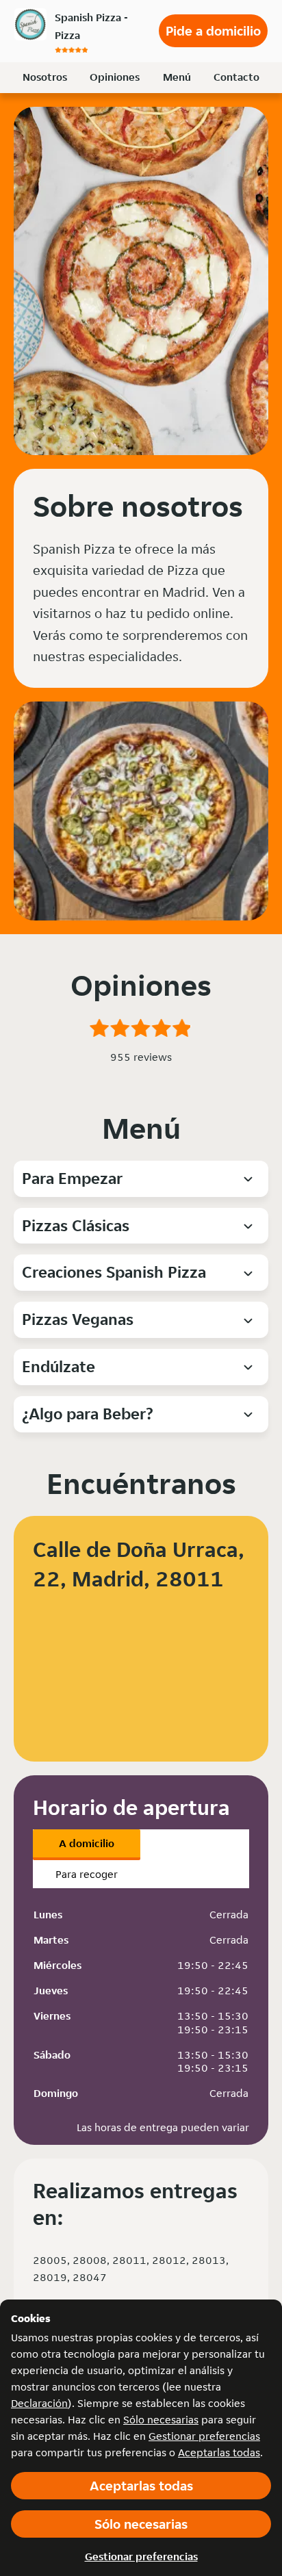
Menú (177, 77)
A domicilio (87, 1843)
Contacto (236, 77)
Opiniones (115, 77)
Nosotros (45, 77)
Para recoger (87, 1874)
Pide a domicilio (213, 31)
